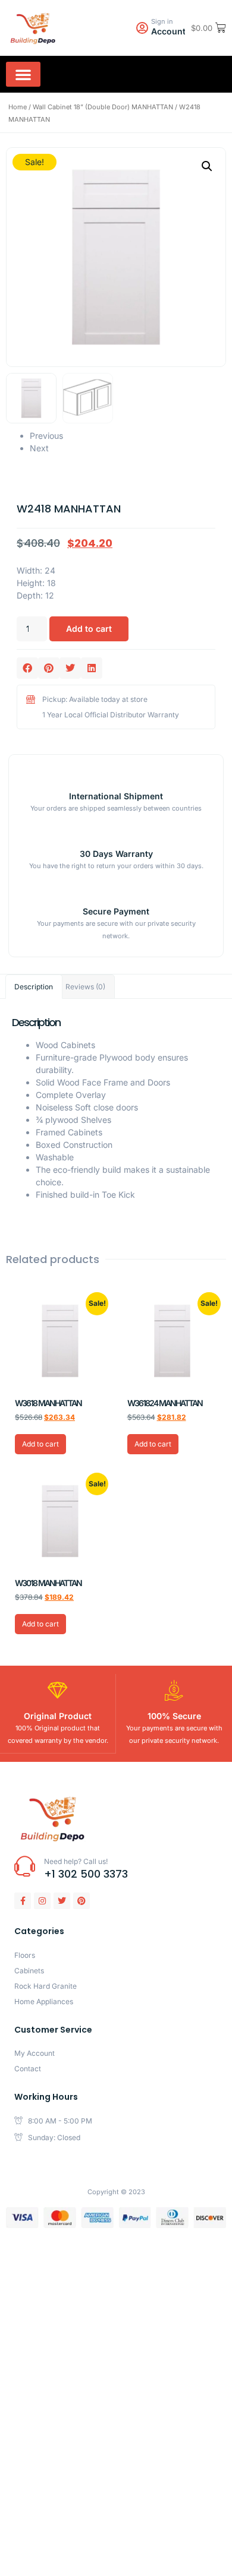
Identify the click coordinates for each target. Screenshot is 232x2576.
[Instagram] (42, 1901)
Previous (46, 436)
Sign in (162, 21)
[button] (23, 74)
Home (18, 107)
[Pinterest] (81, 1901)
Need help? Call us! (76, 1861)
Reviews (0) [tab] (85, 987)
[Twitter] (62, 1901)
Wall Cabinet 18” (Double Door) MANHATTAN (103, 107)
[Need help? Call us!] (25, 1866)
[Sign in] (142, 28)
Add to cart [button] (40, 1444)
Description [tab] (34, 987)
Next (39, 448)
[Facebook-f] (23, 1901)
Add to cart (89, 629)
